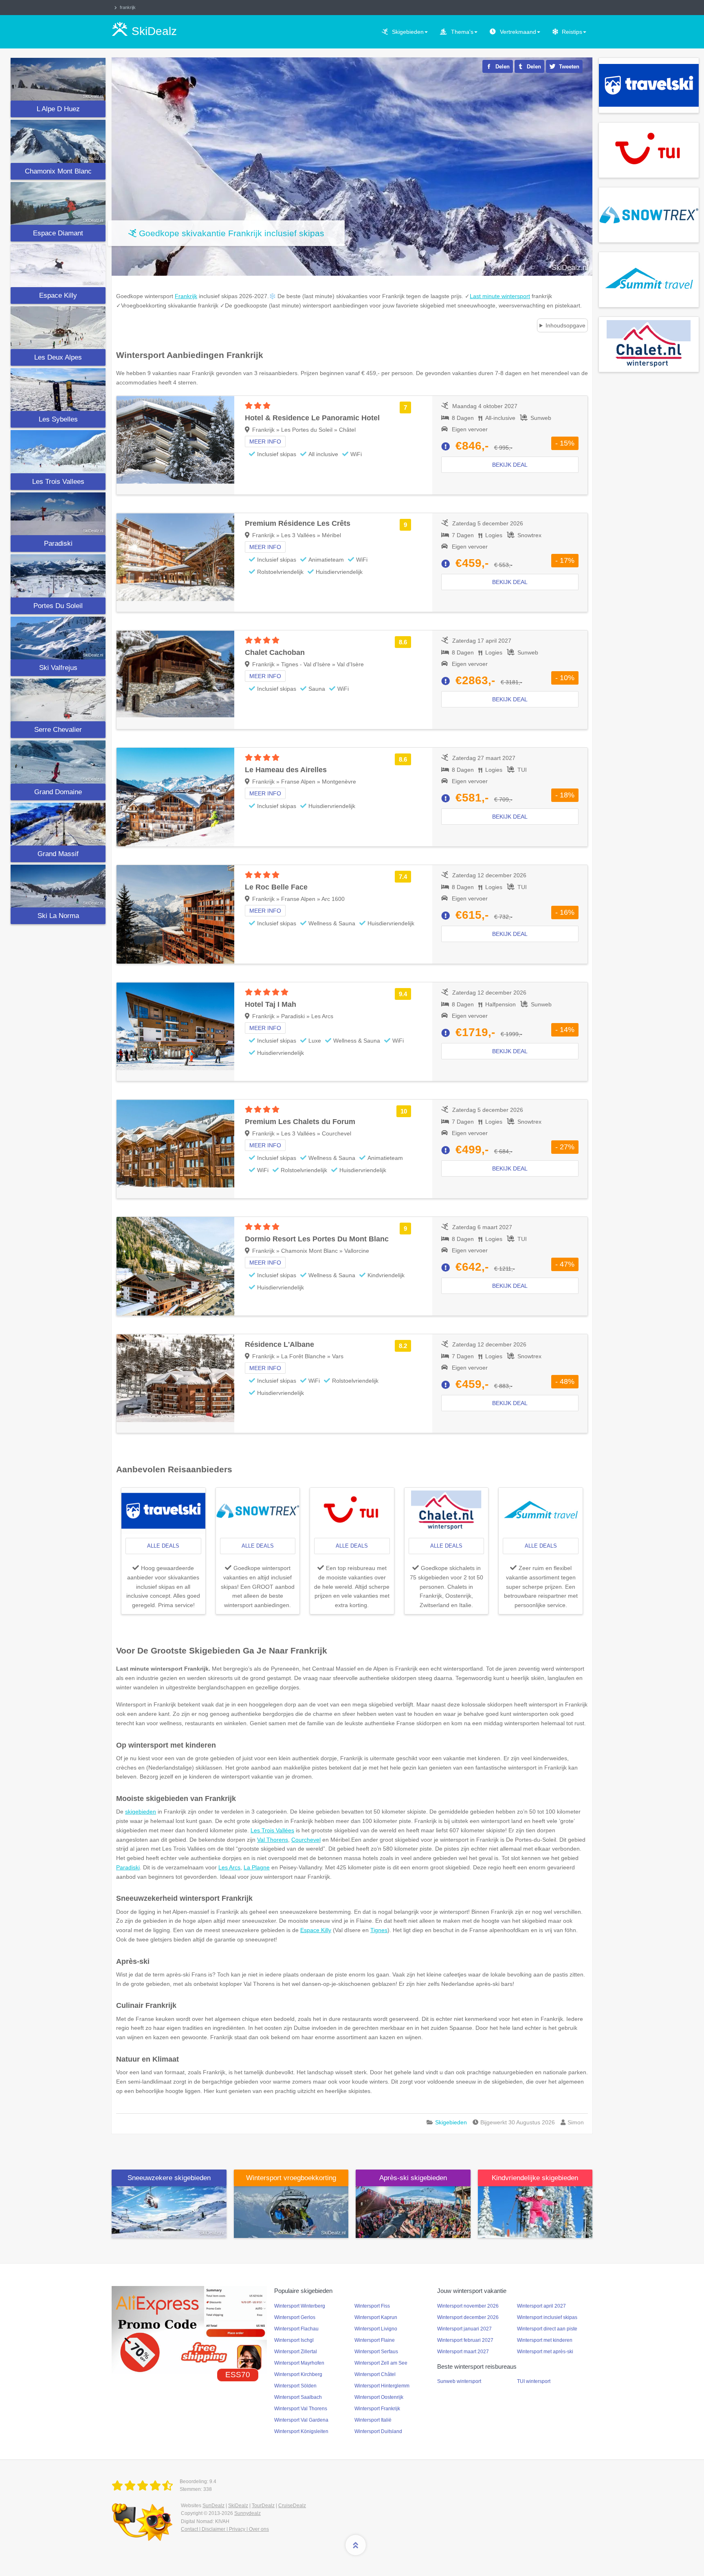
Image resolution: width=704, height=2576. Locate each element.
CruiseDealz (292, 2506)
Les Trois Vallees (58, 482)
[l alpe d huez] (58, 79)
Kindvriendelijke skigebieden (535, 2178)
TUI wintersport (534, 2381)
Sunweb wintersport (459, 2381)
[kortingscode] (189, 2329)
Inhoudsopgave (565, 325)
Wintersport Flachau (296, 2329)
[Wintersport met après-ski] (413, 2211)
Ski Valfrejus (58, 668)
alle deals (163, 1546)
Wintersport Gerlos (295, 2317)
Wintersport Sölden (295, 2386)
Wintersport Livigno (376, 2329)
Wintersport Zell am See (381, 2363)
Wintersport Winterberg (300, 2306)
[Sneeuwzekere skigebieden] (169, 2211)
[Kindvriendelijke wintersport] (535, 2211)
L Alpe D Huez (58, 109)
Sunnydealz (247, 2513)
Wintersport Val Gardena (301, 2420)
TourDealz (263, 2506)
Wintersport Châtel (375, 2374)
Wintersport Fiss (372, 2306)
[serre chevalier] (58, 700)
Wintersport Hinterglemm (382, 2386)
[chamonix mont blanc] (58, 141)
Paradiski (58, 544)
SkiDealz (238, 2506)
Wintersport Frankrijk (377, 2409)
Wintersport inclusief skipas (547, 2317)
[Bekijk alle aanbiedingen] (649, 85)
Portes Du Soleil (58, 606)
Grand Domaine (58, 792)
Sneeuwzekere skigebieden (169, 2178)
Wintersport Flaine (375, 2340)
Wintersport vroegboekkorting (291, 2178)
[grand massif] (58, 824)
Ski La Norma (58, 916)
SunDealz (213, 2506)
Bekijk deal (510, 465)
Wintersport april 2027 (541, 2306)
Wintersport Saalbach (298, 2397)
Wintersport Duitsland (378, 2431)
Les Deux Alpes (58, 357)
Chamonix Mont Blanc (58, 171)
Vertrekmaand (518, 32)
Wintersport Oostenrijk (379, 2397)
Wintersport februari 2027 (465, 2340)
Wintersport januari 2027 (464, 2329)
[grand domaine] (58, 762)
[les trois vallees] (58, 451)
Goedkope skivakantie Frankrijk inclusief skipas (232, 233)
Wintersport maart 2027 (463, 2352)
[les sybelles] (58, 390)
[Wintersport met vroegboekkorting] (291, 2211)
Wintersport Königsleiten (301, 2431)
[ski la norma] (58, 886)
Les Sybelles (58, 419)
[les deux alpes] (58, 328)
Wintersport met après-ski (545, 2352)
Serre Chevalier (58, 730)
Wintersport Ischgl (294, 2340)
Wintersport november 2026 (468, 2306)
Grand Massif (58, 854)
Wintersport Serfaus (376, 2352)
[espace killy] (58, 265)
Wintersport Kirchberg (298, 2374)
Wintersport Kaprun (376, 2317)
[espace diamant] (58, 203)
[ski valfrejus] (58, 638)
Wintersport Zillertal (296, 2352)
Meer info (265, 441)
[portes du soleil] (58, 576)
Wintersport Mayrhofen (299, 2363)
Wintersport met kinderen (545, 2340)
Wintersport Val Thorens (301, 2409)
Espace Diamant (58, 233)
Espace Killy (58, 295)
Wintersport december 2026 (468, 2317)
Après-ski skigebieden (413, 2178)
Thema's (462, 32)
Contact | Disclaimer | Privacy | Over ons (225, 2529)
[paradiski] (58, 514)
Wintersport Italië (373, 2420)
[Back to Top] (356, 2545)
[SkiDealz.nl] (144, 2486)
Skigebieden (408, 32)
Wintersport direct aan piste (547, 2329)
